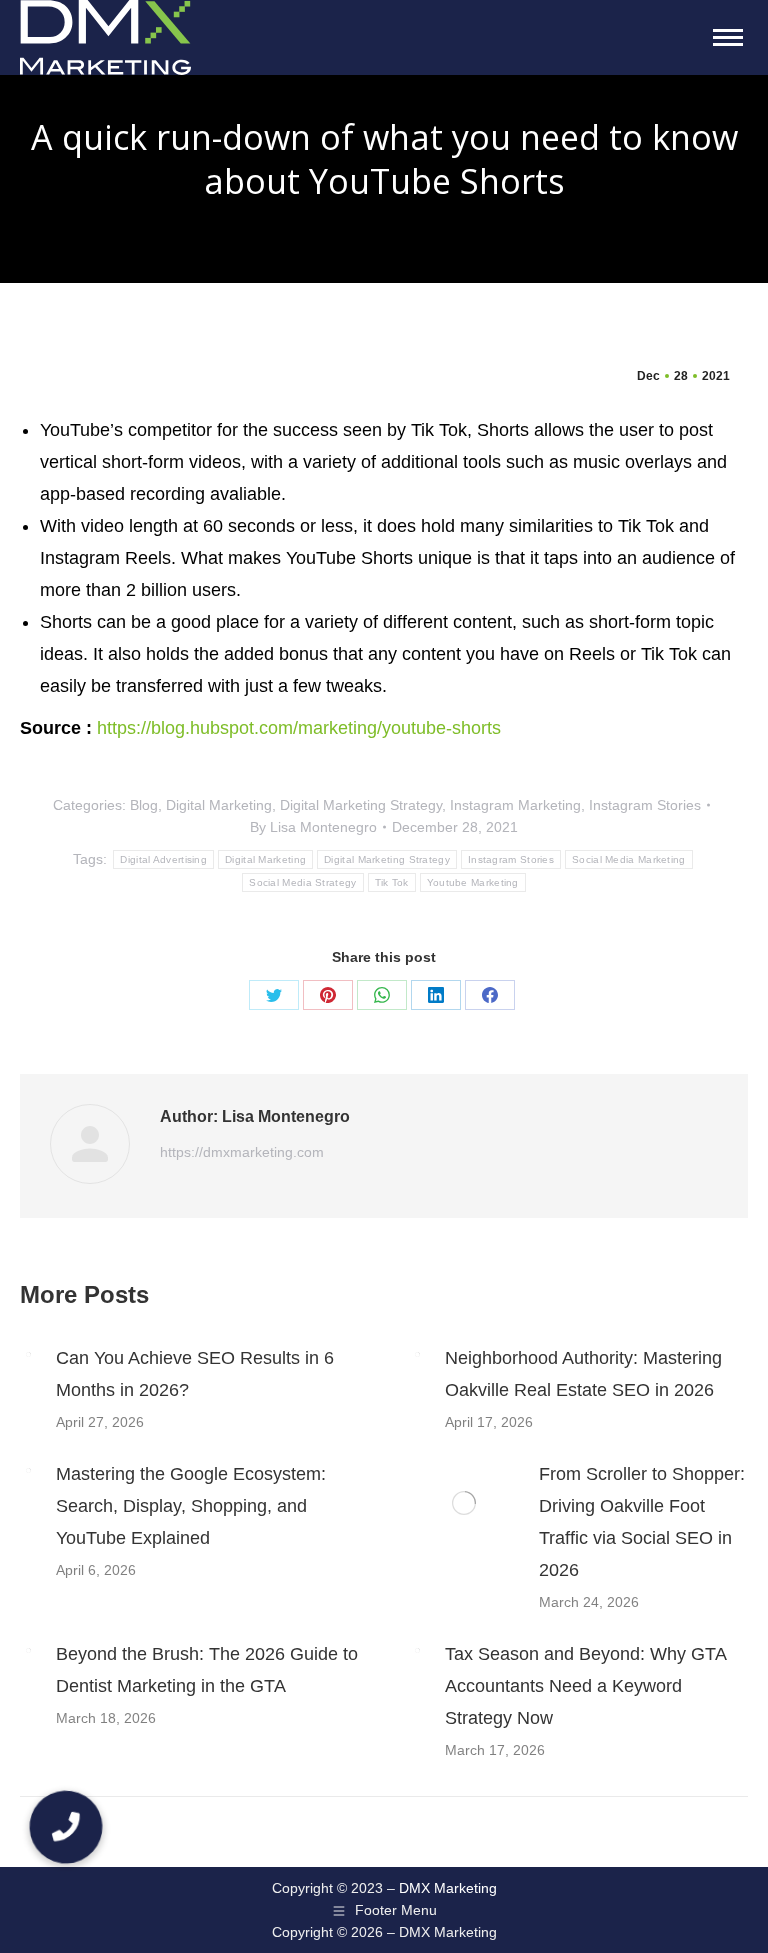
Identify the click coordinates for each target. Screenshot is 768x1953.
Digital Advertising (163, 859)
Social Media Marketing (629, 859)
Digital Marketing (219, 805)
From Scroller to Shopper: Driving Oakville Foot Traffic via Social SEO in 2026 (642, 1522)
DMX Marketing (448, 1888)
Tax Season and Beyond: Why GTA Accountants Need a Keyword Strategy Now (585, 1686)
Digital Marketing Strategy (361, 805)
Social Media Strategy (302, 882)
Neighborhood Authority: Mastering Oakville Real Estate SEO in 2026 (583, 1374)
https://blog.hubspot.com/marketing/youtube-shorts (299, 728)
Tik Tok (392, 882)
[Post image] (28, 1355)
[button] (66, 1827)
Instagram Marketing (515, 805)
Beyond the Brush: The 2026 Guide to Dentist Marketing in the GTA (207, 1670)
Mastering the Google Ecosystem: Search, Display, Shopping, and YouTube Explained (191, 1506)
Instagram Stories (645, 805)
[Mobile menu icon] (728, 37)
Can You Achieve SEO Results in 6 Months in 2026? (195, 1374)
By (313, 827)
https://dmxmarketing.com (242, 1152)
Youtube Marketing (473, 882)
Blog (144, 805)
